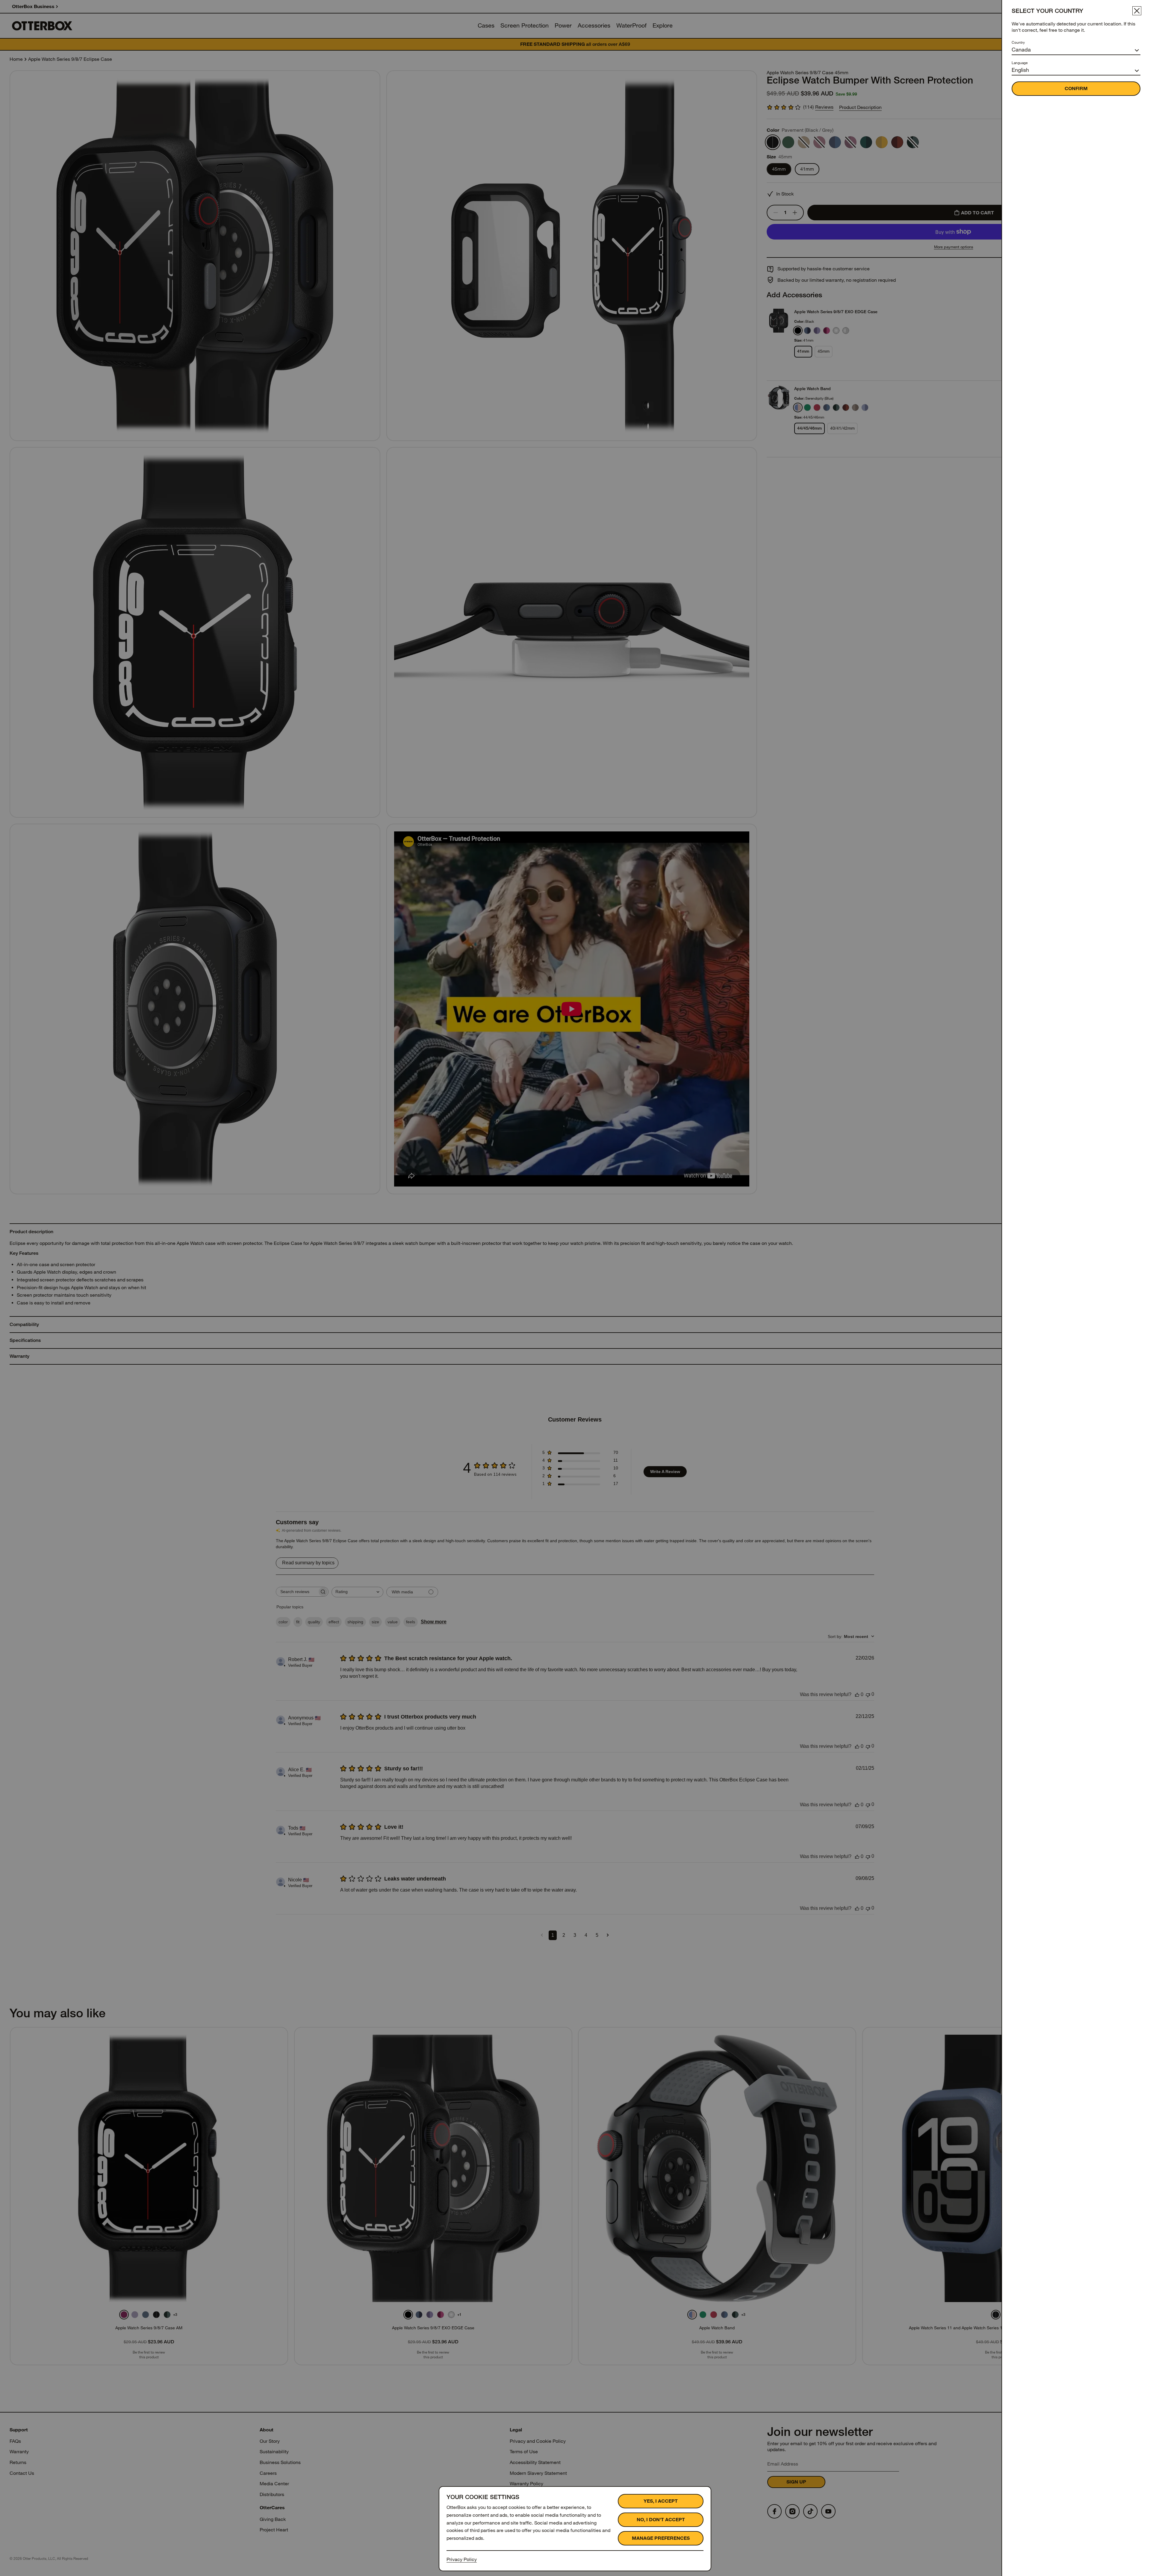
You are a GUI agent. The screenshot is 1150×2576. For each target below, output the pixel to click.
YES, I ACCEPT (661, 2501)
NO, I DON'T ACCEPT (661, 2520)
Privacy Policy (462, 2559)
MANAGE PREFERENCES (661, 2538)
